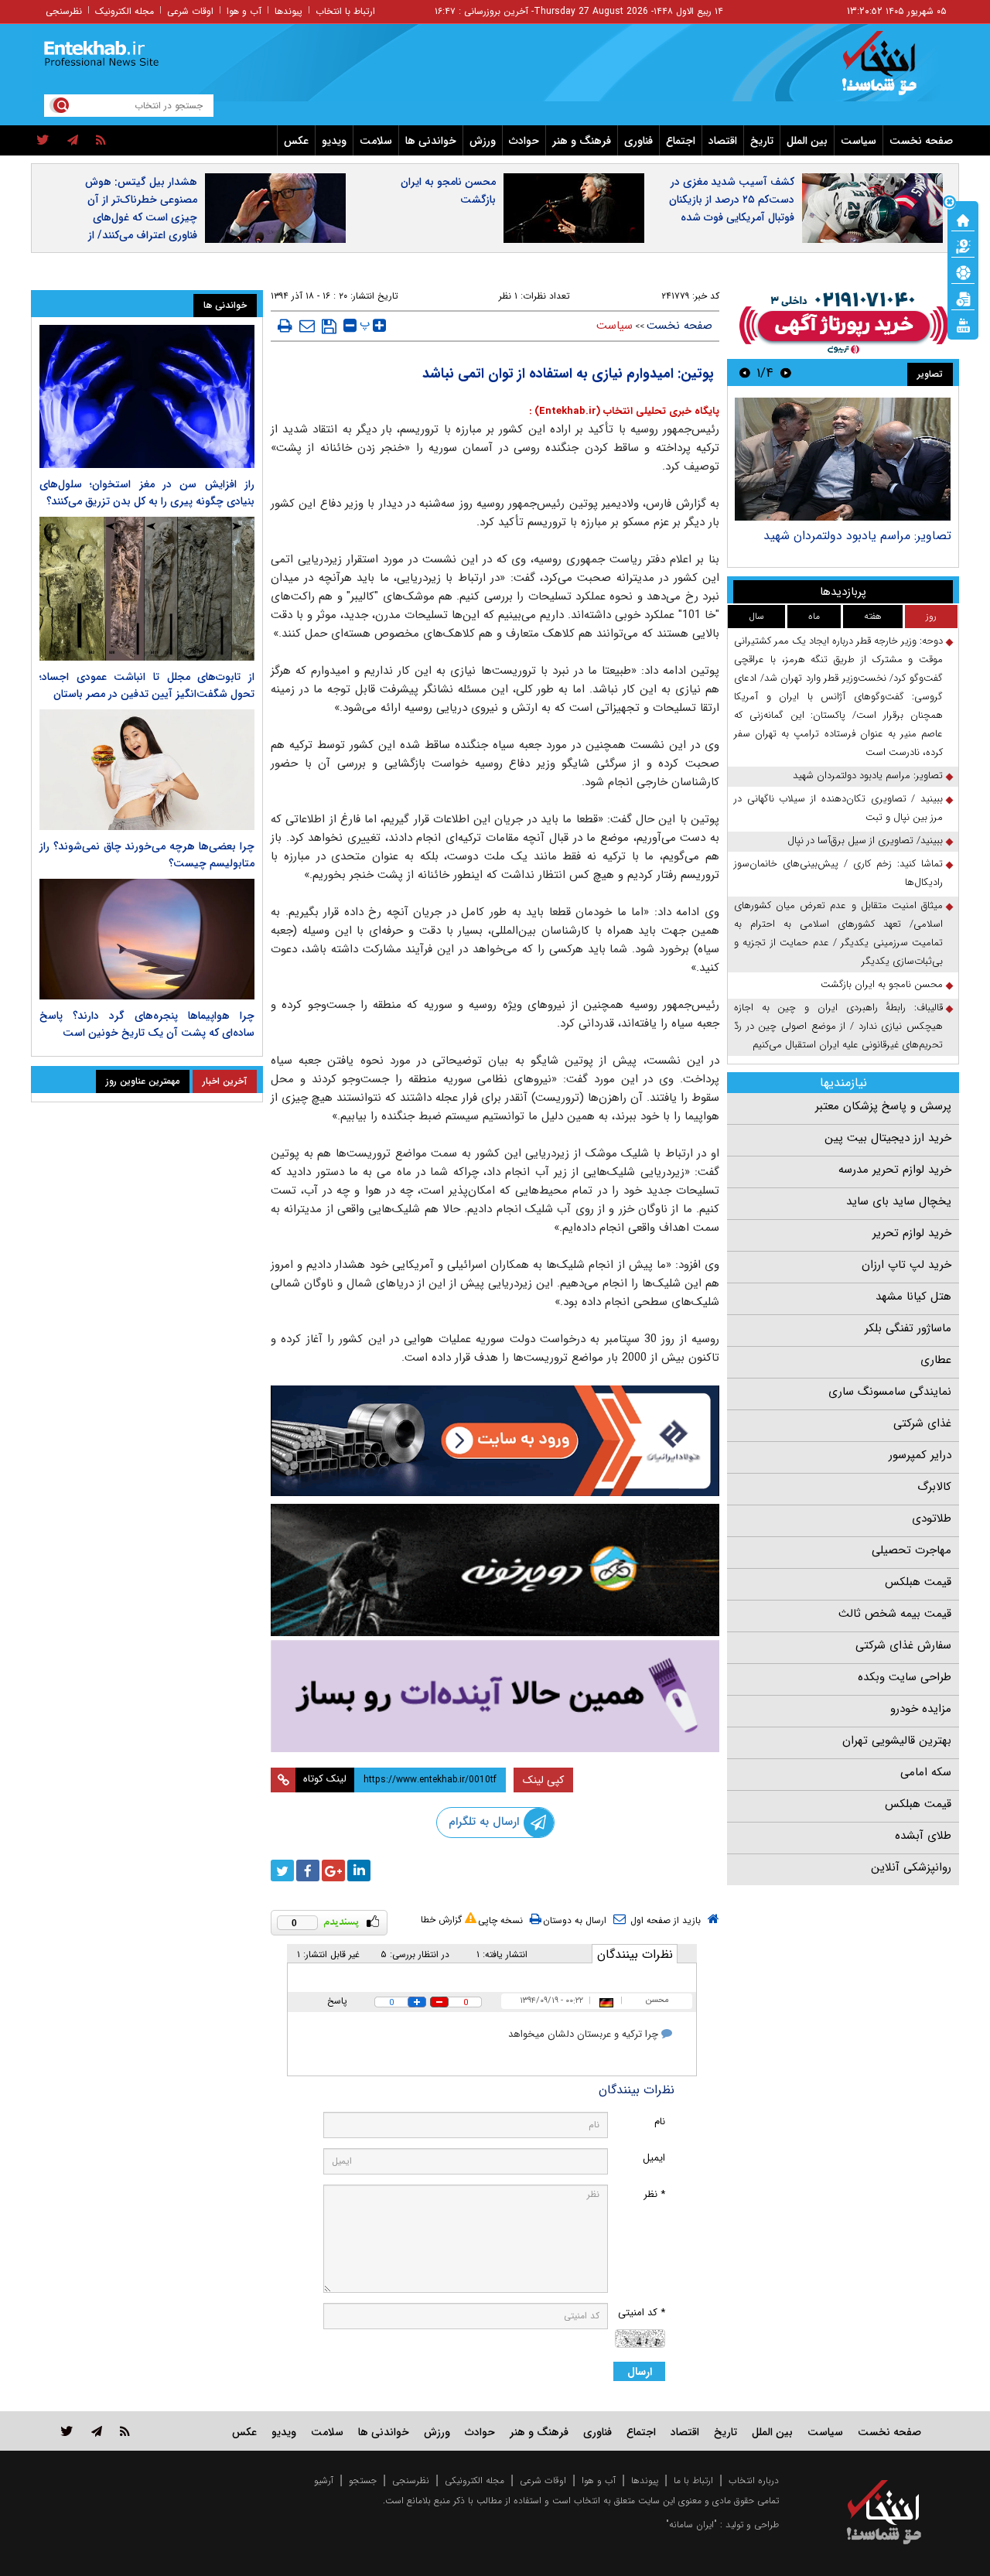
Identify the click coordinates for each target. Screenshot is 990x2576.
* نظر (654, 2194)
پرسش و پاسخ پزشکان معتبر (883, 1106)
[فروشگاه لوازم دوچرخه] (495, 1570)
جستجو (363, 2480)
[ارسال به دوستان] (307, 326)
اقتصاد (723, 141)
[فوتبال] (963, 272)
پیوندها (288, 11)
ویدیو (334, 141)
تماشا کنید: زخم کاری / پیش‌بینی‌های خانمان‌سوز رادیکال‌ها (838, 873)
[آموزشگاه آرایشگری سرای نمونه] (495, 1696)
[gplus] (333, 1871)
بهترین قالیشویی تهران (897, 1741)
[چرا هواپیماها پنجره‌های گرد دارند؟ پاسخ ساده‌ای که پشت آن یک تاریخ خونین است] (147, 939)
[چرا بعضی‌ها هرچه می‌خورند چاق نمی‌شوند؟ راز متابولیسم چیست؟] (147, 770)
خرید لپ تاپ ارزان (906, 1265)
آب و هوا (244, 11)
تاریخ (762, 141)
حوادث (524, 141)
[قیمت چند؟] (963, 245)
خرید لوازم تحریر (912, 1233)
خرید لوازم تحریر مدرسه (895, 1170)
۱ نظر (508, 296)
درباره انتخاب (754, 2480)
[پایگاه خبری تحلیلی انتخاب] (891, 70)
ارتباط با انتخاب (345, 11)
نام (660, 2122)
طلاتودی (932, 1519)
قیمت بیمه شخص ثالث (895, 1614)
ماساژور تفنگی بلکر (908, 1328)
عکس (296, 141)
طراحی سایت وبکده (905, 1677)
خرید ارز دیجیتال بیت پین (888, 1138)
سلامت (376, 141)
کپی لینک (543, 1780)
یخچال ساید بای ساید (899, 1201)
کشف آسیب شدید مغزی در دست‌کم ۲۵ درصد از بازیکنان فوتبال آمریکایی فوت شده (732, 200)
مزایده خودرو (921, 1709)
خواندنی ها (431, 141)
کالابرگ (934, 1487)
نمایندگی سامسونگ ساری (890, 1392)
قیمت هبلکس (918, 1582)
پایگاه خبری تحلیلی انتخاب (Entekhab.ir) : (624, 411)
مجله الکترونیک (125, 11)
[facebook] (308, 1871)
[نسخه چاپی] (285, 326)
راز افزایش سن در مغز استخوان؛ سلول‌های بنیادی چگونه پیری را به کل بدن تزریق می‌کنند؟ (147, 493)
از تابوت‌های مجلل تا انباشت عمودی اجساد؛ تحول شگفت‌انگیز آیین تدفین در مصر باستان (147, 685)
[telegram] (73, 141)
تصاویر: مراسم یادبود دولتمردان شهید (857, 536)
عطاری (936, 1360)
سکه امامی (926, 1772)
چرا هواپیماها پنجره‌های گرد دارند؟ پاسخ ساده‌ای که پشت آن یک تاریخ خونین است (147, 1024)
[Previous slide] (786, 372)
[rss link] (125, 2431)
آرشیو (324, 2480)
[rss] (101, 141)
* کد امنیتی (642, 2313)
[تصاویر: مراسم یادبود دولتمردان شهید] (843, 459)
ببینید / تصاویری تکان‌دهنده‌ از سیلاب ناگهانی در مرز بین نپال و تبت (838, 808)
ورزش (483, 141)
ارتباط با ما (693, 2480)
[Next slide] (745, 372)
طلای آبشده (923, 1836)
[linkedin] (359, 1871)
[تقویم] (963, 298)
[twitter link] (67, 2431)
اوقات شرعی (190, 11)
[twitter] (43, 141)
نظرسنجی (64, 11)
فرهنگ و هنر (582, 141)
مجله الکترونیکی (475, 2480)
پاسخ (337, 2001)
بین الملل (807, 141)
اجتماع (681, 141)
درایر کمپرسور (920, 1455)
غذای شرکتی (922, 1423)
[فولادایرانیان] (495, 1441)
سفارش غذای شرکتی (903, 1645)
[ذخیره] (329, 326)
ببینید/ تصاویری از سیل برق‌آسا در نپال (865, 840)
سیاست (859, 141)
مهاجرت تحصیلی (911, 1550)
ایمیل (654, 2158)
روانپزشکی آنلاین (911, 1867)
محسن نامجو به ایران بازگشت (448, 191)
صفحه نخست (921, 141)
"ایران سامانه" (691, 2525)
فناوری (638, 141)
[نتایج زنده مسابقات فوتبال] (963, 324)
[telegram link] (97, 2431)
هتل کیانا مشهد (913, 1297)
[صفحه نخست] (963, 219)
